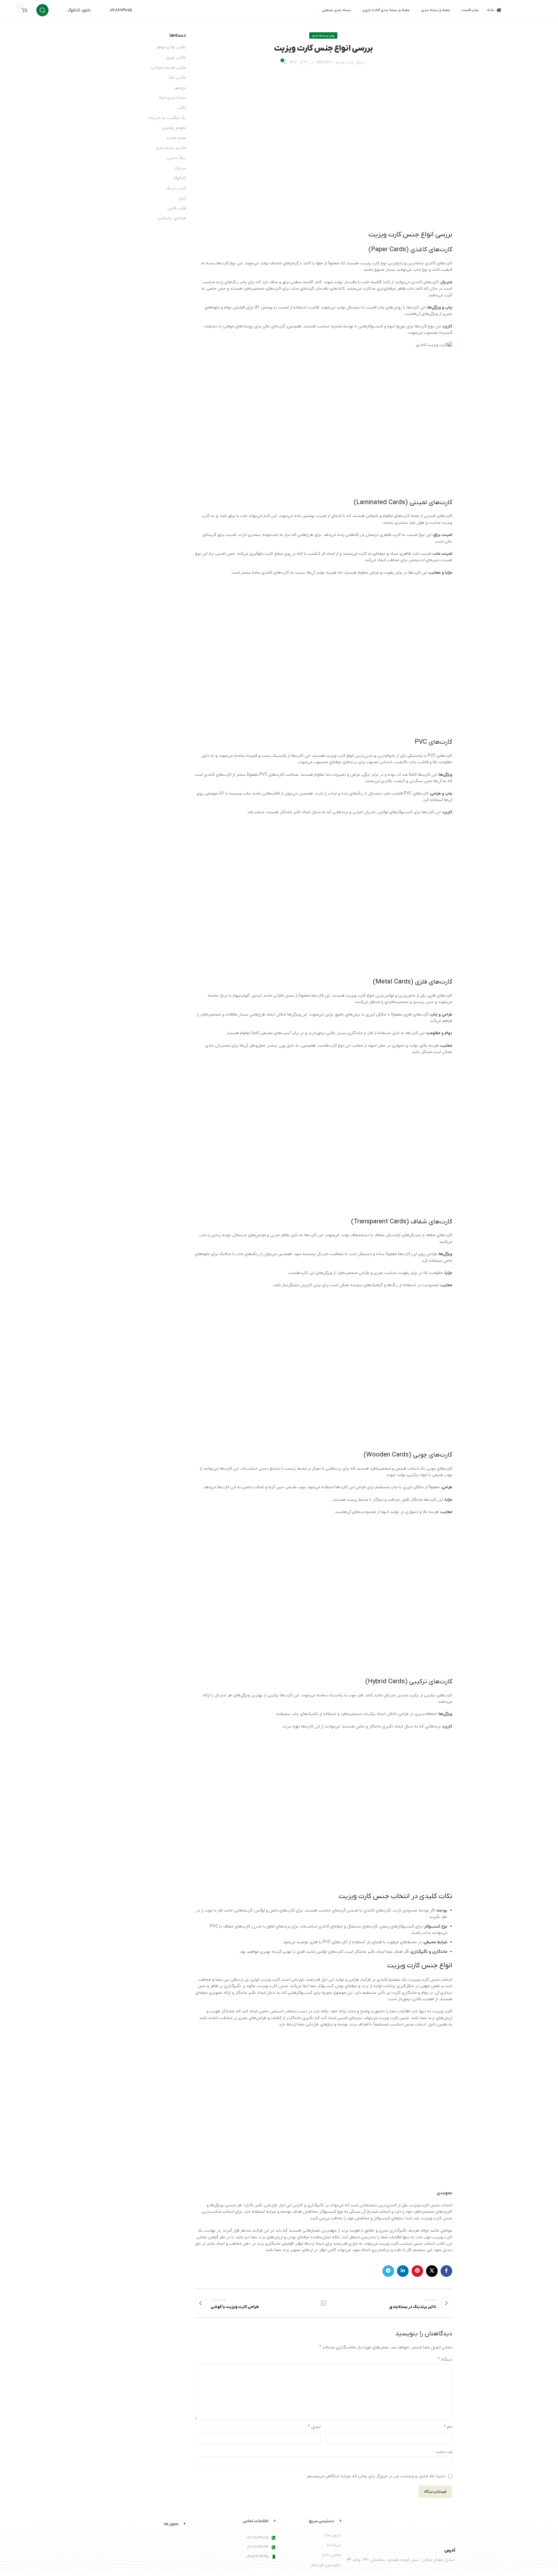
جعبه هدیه (176, 138)
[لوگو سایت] (525, 10)
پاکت (182, 108)
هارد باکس (177, 208)
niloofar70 (325, 62)
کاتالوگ (180, 178)
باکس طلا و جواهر (171, 47)
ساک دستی (177, 158)
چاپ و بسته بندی (323, 35)
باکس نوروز (176, 57)
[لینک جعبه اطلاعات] (73, 10)
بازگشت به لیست (323, 2303)
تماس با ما (332, 2555)
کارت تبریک (176, 188)
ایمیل (314, 2427)
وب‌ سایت (444, 2452)
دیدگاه (445, 2359)
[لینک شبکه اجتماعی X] (432, 2271)
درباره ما (334, 2545)
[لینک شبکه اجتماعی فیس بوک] (446, 2271)
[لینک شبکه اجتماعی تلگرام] (388, 2271)
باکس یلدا (177, 77)
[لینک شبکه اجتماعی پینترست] (417, 2271)
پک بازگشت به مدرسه (167, 118)
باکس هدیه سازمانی (168, 68)
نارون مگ (332, 2535)
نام (448, 2427)
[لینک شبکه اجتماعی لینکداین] (403, 2271)
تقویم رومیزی (174, 128)
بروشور (180, 88)
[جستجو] (42, 10)
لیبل (182, 198)
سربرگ (180, 168)
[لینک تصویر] (426, 2529)
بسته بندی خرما (172, 98)
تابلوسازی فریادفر (326, 2565)
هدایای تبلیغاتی (172, 218)
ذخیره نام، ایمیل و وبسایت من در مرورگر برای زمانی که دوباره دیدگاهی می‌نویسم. (376, 2476)
